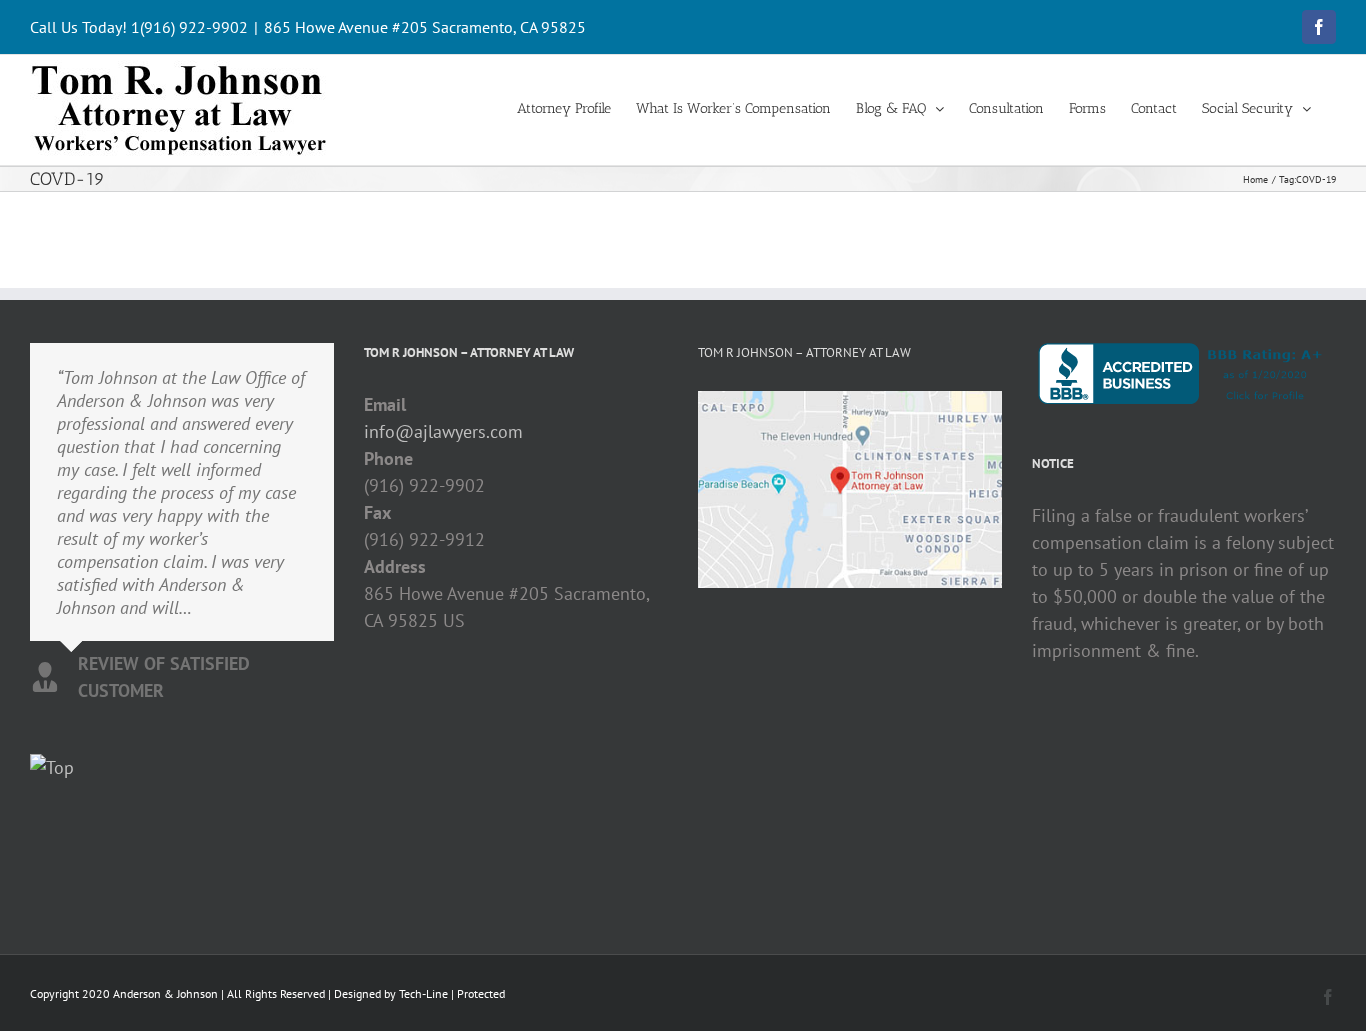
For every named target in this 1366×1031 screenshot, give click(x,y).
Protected (481, 993)
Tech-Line (423, 993)
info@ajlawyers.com (443, 431)
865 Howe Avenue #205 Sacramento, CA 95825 (425, 27)
